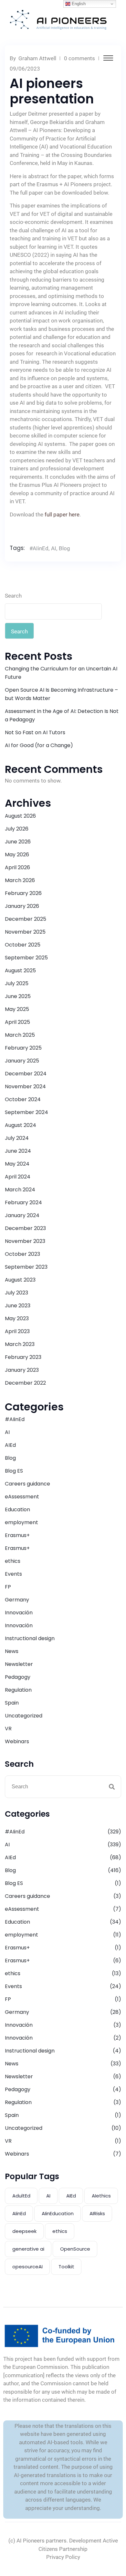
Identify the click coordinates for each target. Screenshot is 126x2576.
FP (8, 1587)
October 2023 (22, 1254)
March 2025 (20, 1035)
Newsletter (19, 1664)
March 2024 (20, 1190)
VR (8, 1729)
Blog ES (14, 1471)
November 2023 (25, 1241)
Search (13, 596)
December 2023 (25, 1228)
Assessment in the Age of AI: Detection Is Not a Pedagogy (62, 715)
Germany (17, 1600)
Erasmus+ (17, 1535)
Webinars (17, 1741)
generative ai (28, 2249)
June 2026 (18, 842)
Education (17, 1509)
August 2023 (20, 1280)
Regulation (18, 1690)
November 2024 (25, 1086)
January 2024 (22, 1215)
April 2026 (17, 867)
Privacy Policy (63, 2557)
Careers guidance (27, 1484)
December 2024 (26, 1074)
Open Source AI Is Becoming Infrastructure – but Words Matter (61, 694)
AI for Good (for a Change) (39, 745)
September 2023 (26, 1267)
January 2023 (22, 1370)
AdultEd (21, 2196)
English (78, 4)
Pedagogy (18, 1677)
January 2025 (22, 1061)
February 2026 (23, 893)
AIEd (10, 1445)
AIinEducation (58, 2213)
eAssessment (22, 1497)
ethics (13, 1561)
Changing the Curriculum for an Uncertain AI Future (61, 673)
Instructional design (30, 1638)
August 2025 (20, 971)
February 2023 (23, 1357)
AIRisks (97, 2213)
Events (13, 1574)
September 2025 (26, 958)
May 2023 (17, 1318)
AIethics (101, 2196)
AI (54, 548)
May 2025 (17, 1009)
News (12, 1651)
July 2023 (16, 1293)
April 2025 (17, 1022)
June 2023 (18, 1306)
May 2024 (17, 1164)
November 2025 (25, 932)
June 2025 (18, 996)
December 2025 (26, 919)
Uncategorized (24, 1716)
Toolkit (66, 2267)
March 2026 (20, 880)
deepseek (24, 2231)
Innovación (19, 1613)
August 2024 (21, 1125)
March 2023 (20, 1344)
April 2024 (18, 1177)
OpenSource (75, 2249)
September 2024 (26, 1112)
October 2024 (23, 1099)
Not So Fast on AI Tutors (35, 732)
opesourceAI (27, 2267)
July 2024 (17, 1138)
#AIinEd (39, 548)
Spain (12, 1703)
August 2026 (20, 816)
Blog (64, 548)
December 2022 (25, 1383)
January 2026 (22, 906)
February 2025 (23, 1048)
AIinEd (19, 2213)
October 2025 (23, 945)
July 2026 (17, 829)
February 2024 (23, 1202)
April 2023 (17, 1331)
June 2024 (18, 1151)
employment (21, 1522)
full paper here (62, 514)
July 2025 (17, 983)
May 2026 (17, 855)
